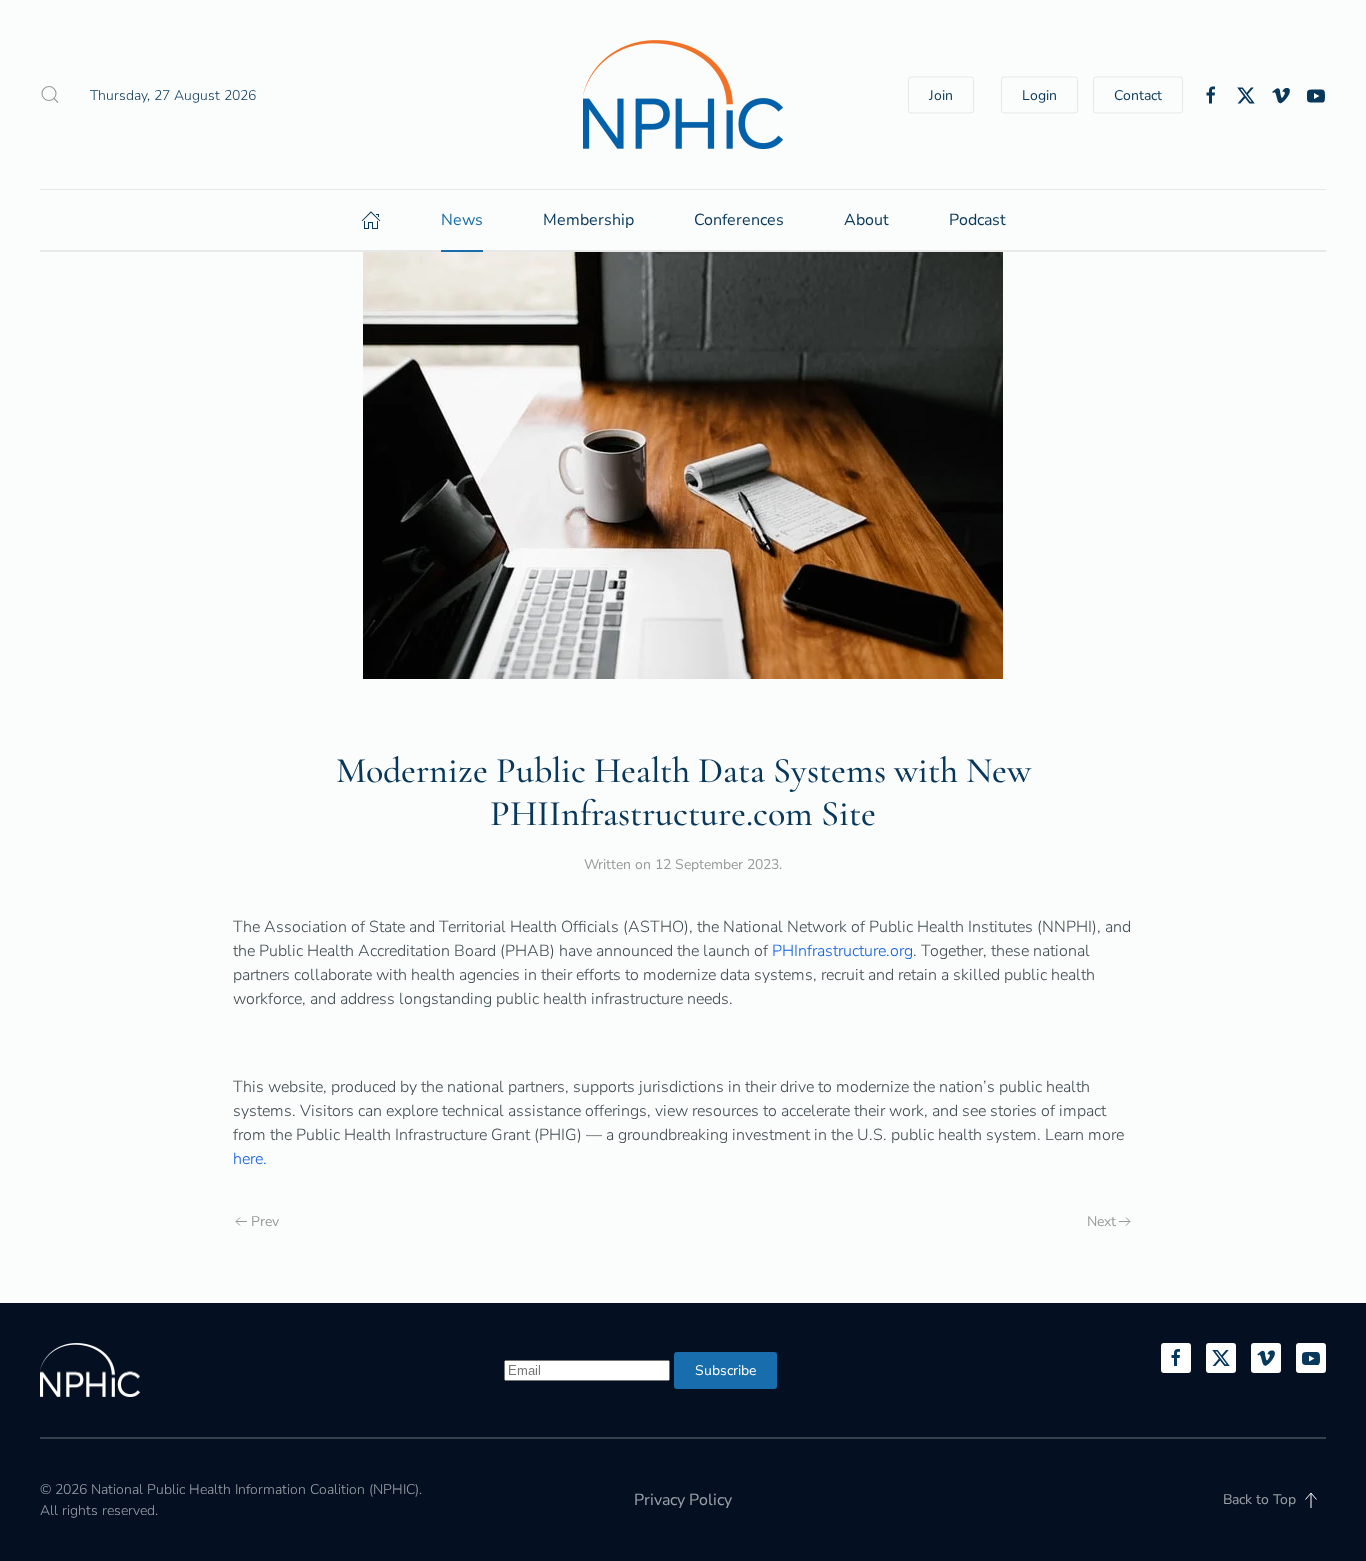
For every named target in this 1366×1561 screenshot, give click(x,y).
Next (1101, 1221)
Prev (265, 1221)
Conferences (739, 220)
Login (1039, 94)
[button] (50, 95)
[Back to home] (683, 94)
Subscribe (725, 1370)
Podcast (977, 220)
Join (941, 94)
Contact (1138, 94)
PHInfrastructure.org (842, 951)
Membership (588, 220)
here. (250, 1159)
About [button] (866, 220)
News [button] (462, 220)
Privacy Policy (683, 1500)
